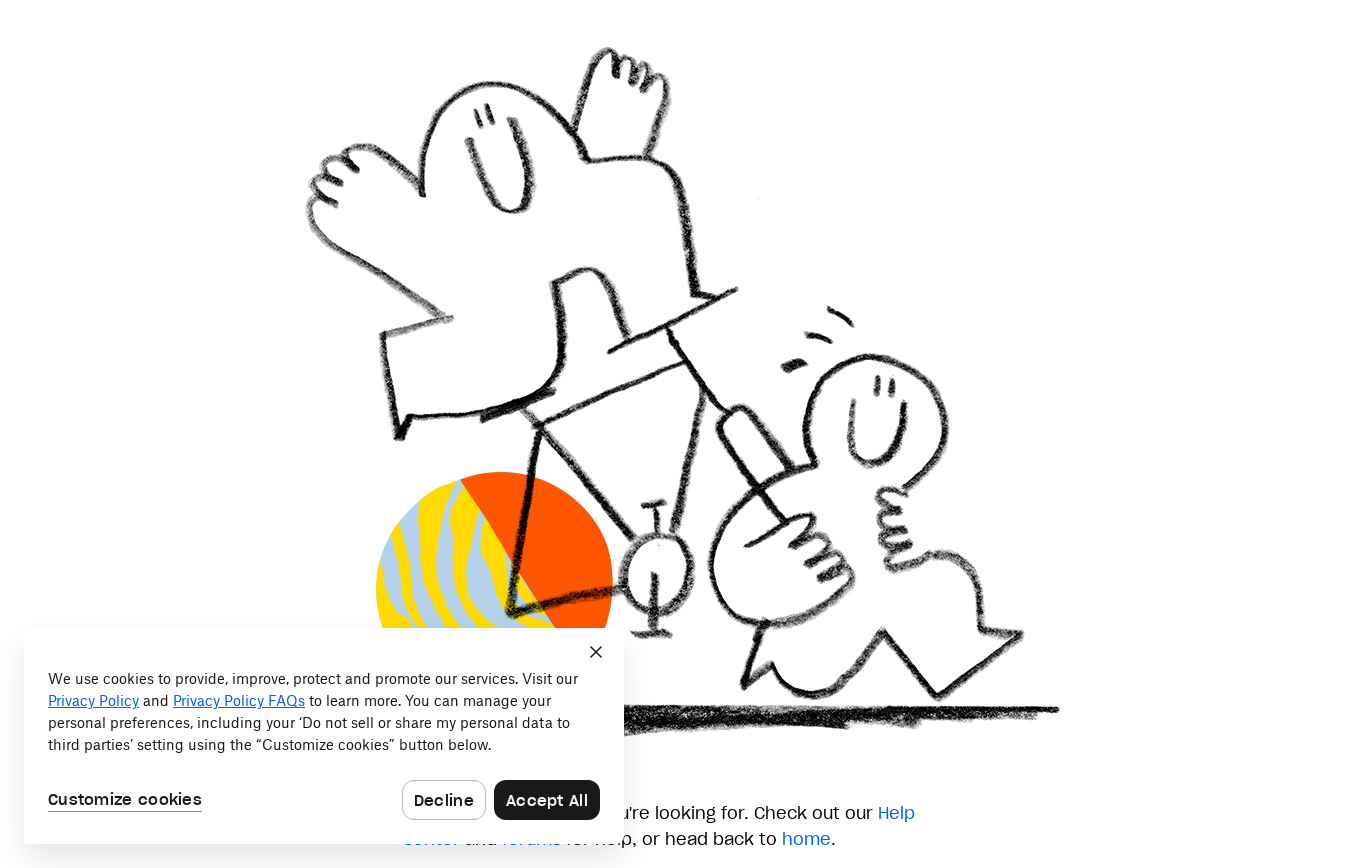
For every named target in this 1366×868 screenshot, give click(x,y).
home (806, 839)
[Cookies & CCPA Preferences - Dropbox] (324, 736)
